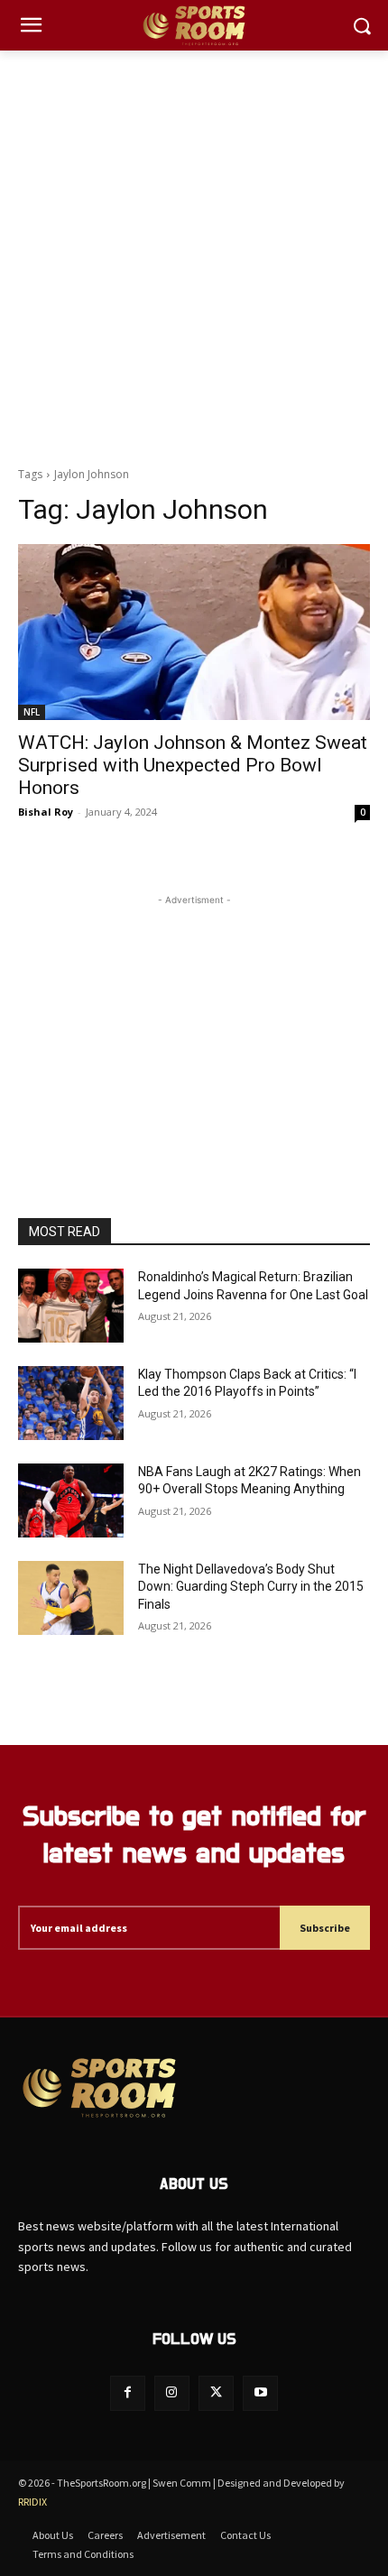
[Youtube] (260, 2393)
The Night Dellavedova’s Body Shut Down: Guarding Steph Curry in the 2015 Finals (251, 1587)
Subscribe (325, 1928)
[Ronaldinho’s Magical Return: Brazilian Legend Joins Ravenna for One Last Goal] (71, 1306)
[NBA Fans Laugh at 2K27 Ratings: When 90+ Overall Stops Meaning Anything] (71, 1500)
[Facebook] (128, 2393)
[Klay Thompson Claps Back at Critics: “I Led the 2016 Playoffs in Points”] (71, 1403)
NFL (32, 712)
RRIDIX (32, 2502)
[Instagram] (172, 2393)
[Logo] (194, 26)
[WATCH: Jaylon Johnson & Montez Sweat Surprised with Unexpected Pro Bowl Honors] (194, 632)
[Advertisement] (194, 254)
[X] (216, 2393)
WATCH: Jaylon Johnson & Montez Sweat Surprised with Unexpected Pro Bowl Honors (193, 765)
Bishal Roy (46, 812)
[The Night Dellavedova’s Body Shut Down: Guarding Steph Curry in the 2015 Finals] (71, 1598)
